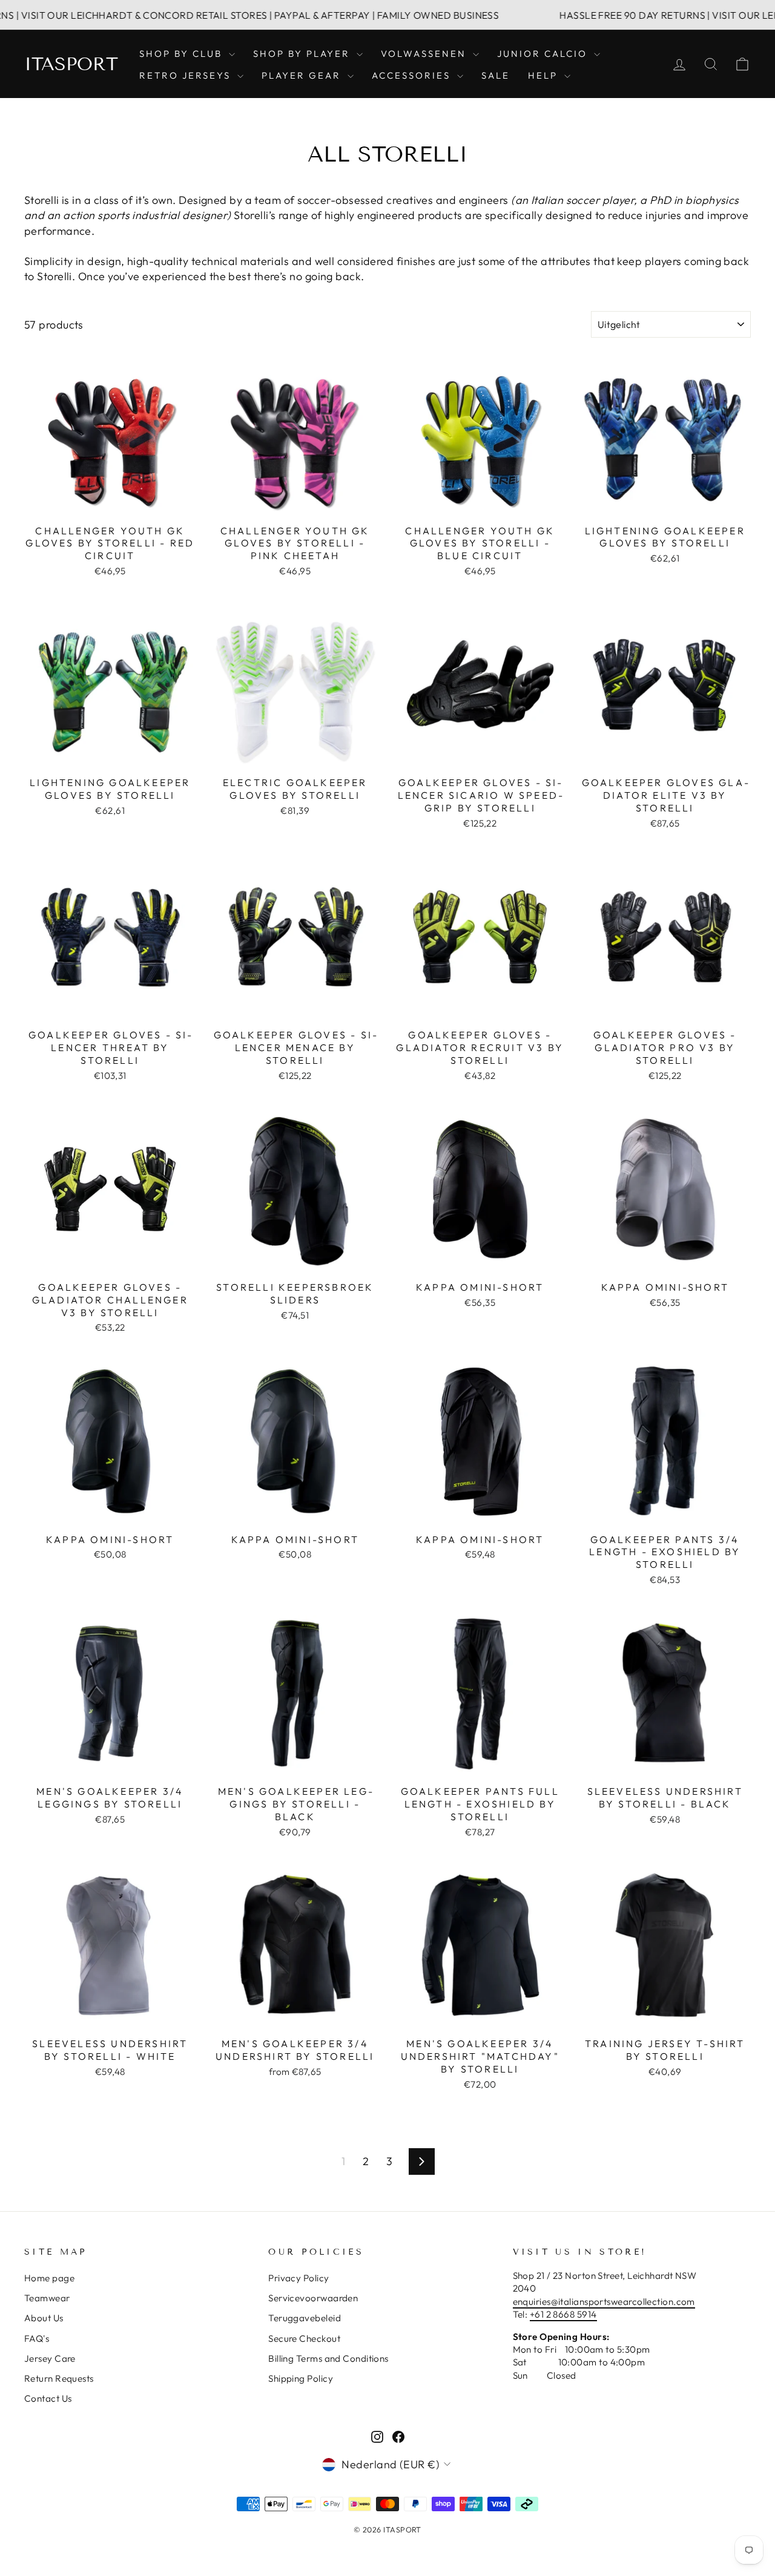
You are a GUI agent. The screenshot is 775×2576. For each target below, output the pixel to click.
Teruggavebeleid (305, 2318)
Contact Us (48, 2398)
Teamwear (47, 2298)
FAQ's (37, 2338)
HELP (545, 75)
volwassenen (425, 54)
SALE (496, 75)
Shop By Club (183, 54)
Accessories (413, 75)
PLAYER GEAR (303, 75)
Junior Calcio (544, 54)
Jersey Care (50, 2358)
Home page (49, 2278)
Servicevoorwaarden (313, 2298)
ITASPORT (71, 64)
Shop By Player (303, 54)
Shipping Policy (301, 2378)
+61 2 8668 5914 (563, 2314)
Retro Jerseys (187, 75)
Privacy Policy (298, 2278)
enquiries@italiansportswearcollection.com (604, 2302)
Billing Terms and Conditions (328, 2358)
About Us (44, 2318)
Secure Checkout (304, 2338)
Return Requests (59, 2378)
